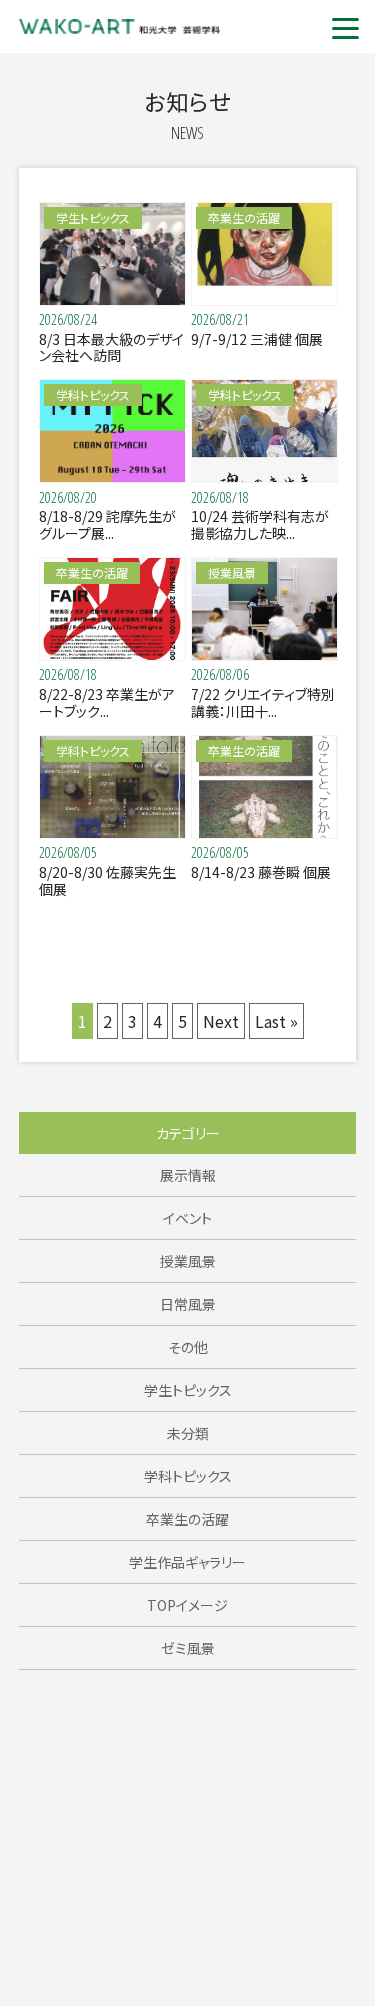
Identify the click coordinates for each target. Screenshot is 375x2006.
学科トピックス (188, 1476)
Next (221, 1021)
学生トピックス (188, 1390)
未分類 (188, 1433)
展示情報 (188, 1175)
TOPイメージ (187, 1605)
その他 (188, 1347)
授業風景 (188, 1261)
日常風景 (188, 1304)
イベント (187, 1218)
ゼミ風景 (188, 1648)
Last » (276, 1021)
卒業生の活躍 (187, 1519)
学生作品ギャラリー (187, 1562)
